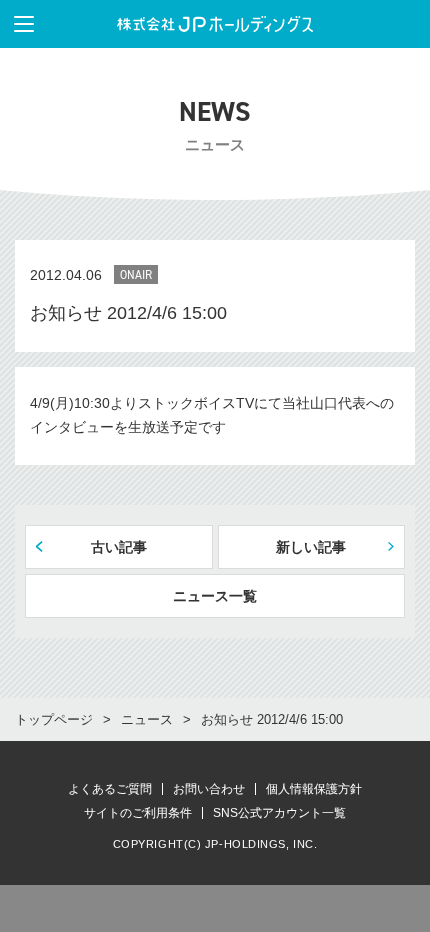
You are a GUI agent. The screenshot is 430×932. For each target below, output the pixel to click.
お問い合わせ (209, 789)
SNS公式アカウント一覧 (279, 813)
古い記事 (119, 547)
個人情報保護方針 (314, 789)
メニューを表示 (24, 24)
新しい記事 (311, 547)
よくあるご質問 (110, 789)
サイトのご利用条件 (138, 813)
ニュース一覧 (215, 596)
